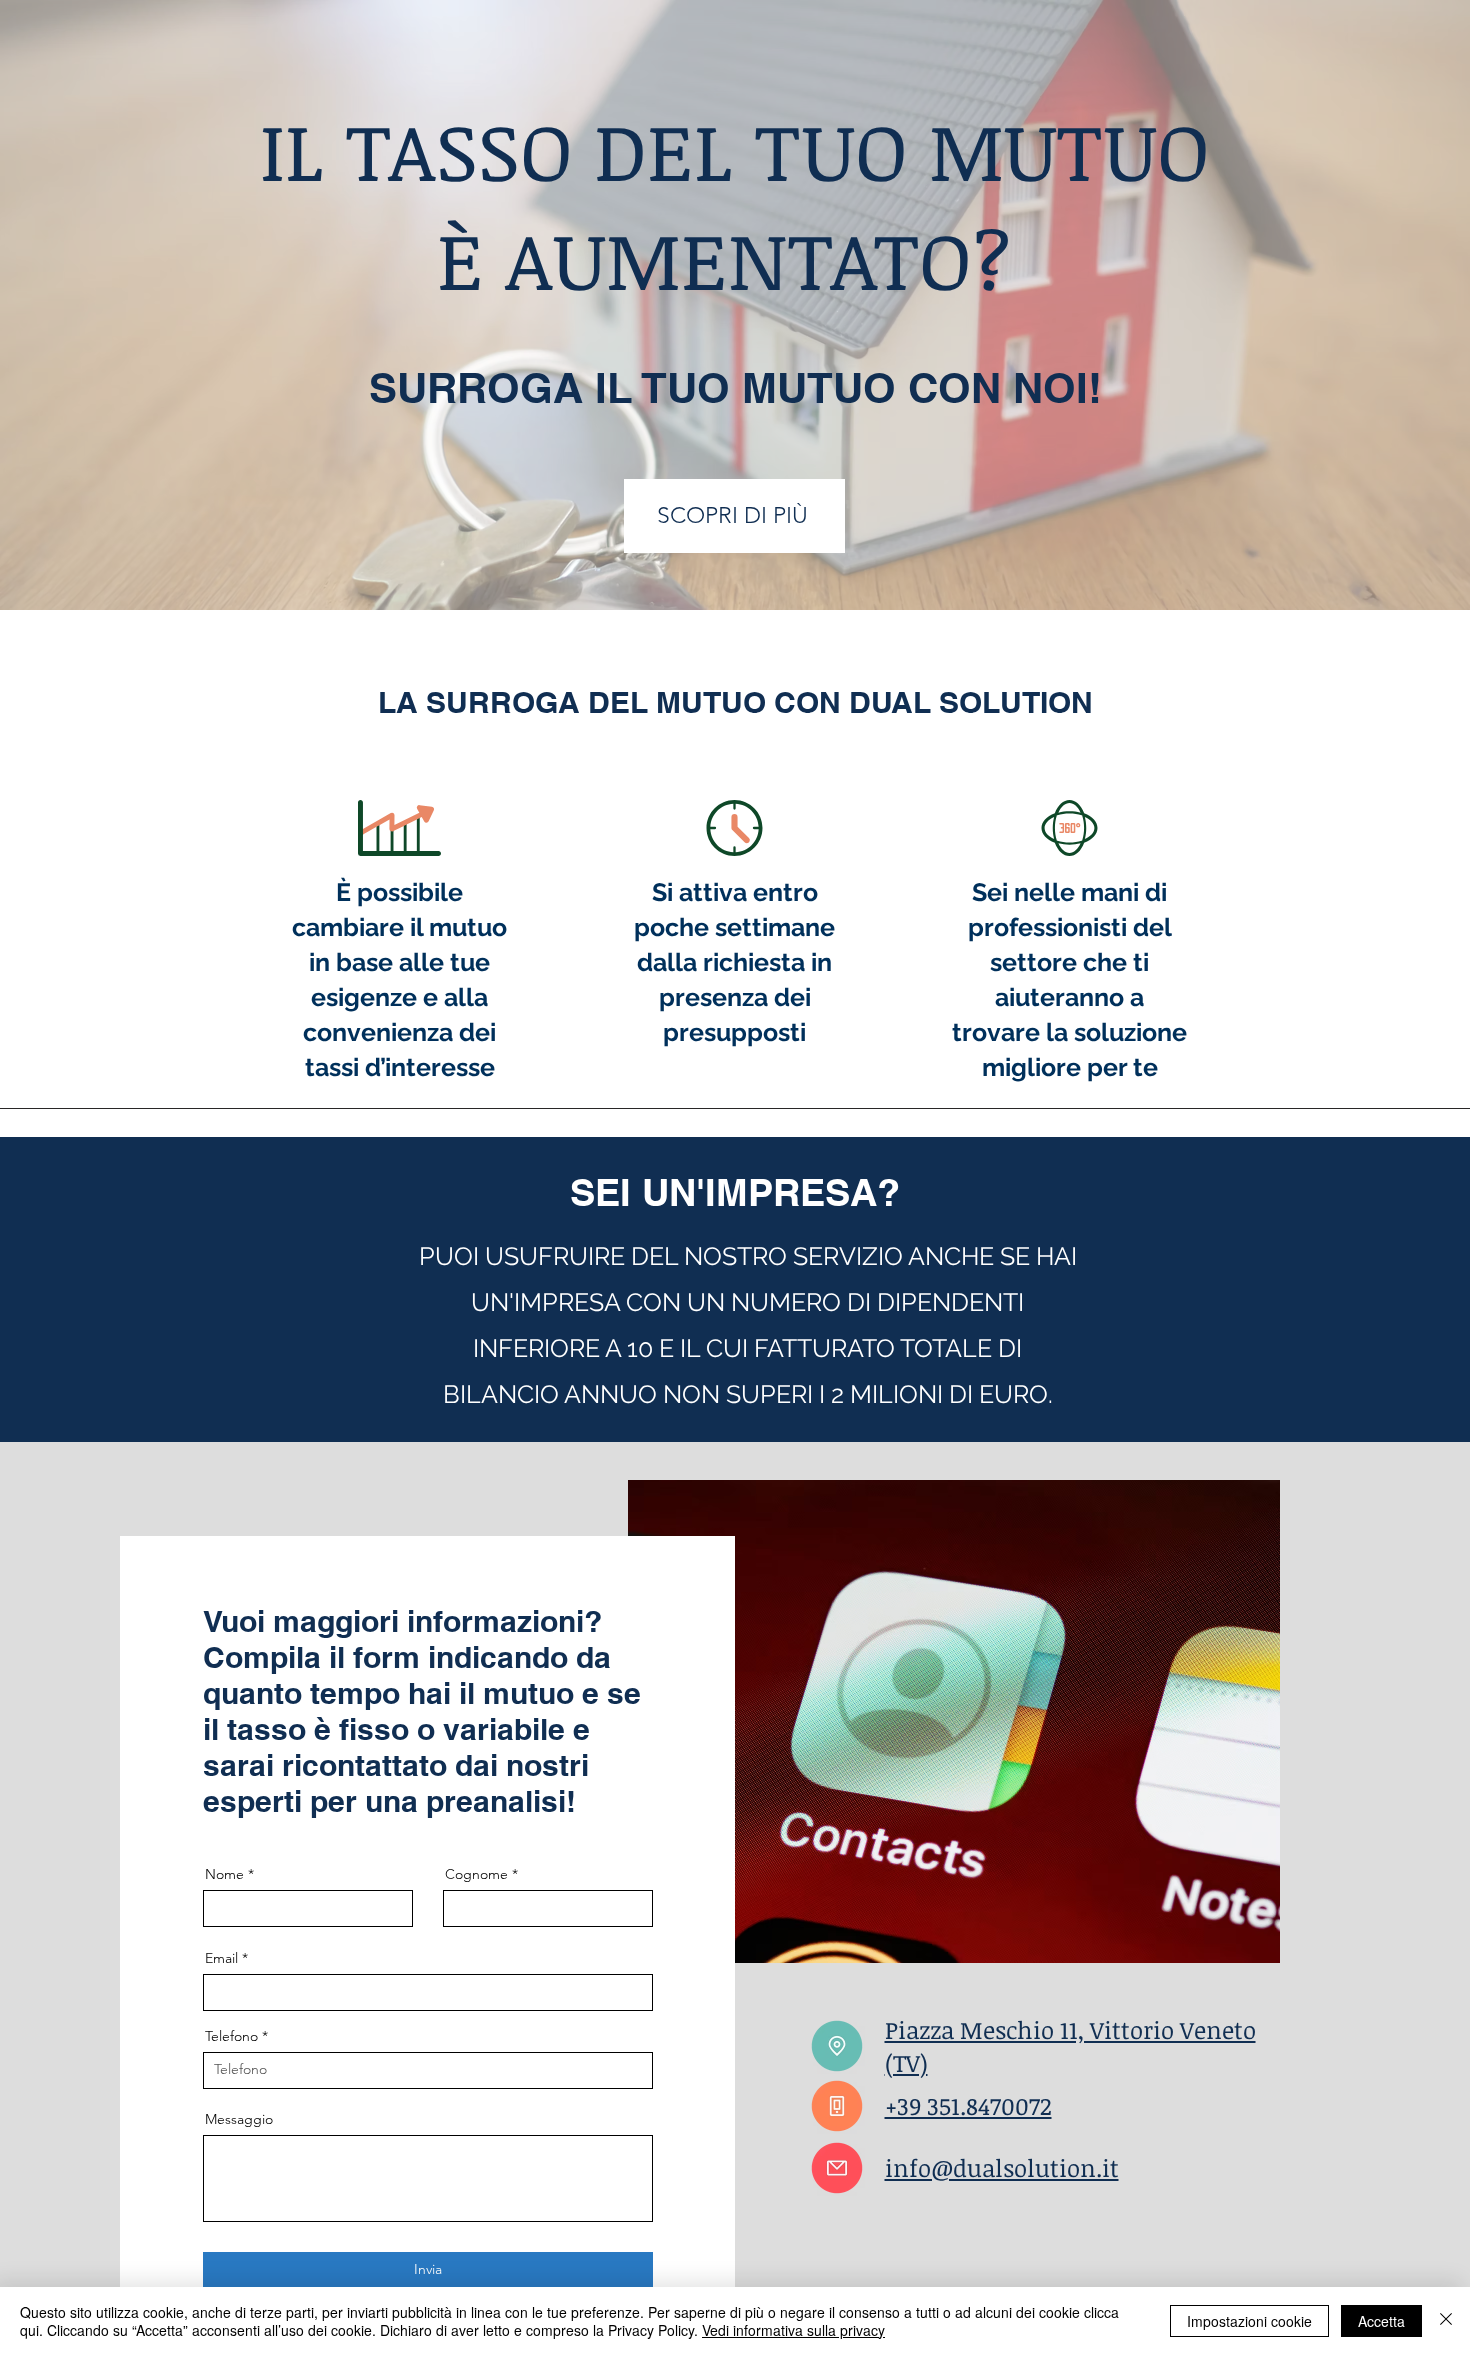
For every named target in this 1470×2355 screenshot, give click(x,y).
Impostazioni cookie (1249, 2321)
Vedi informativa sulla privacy (793, 2330)
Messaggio (239, 2119)
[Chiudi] (1446, 2321)
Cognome (476, 1874)
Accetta (1381, 2321)
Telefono (231, 2036)
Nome (224, 1874)
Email (221, 1958)
